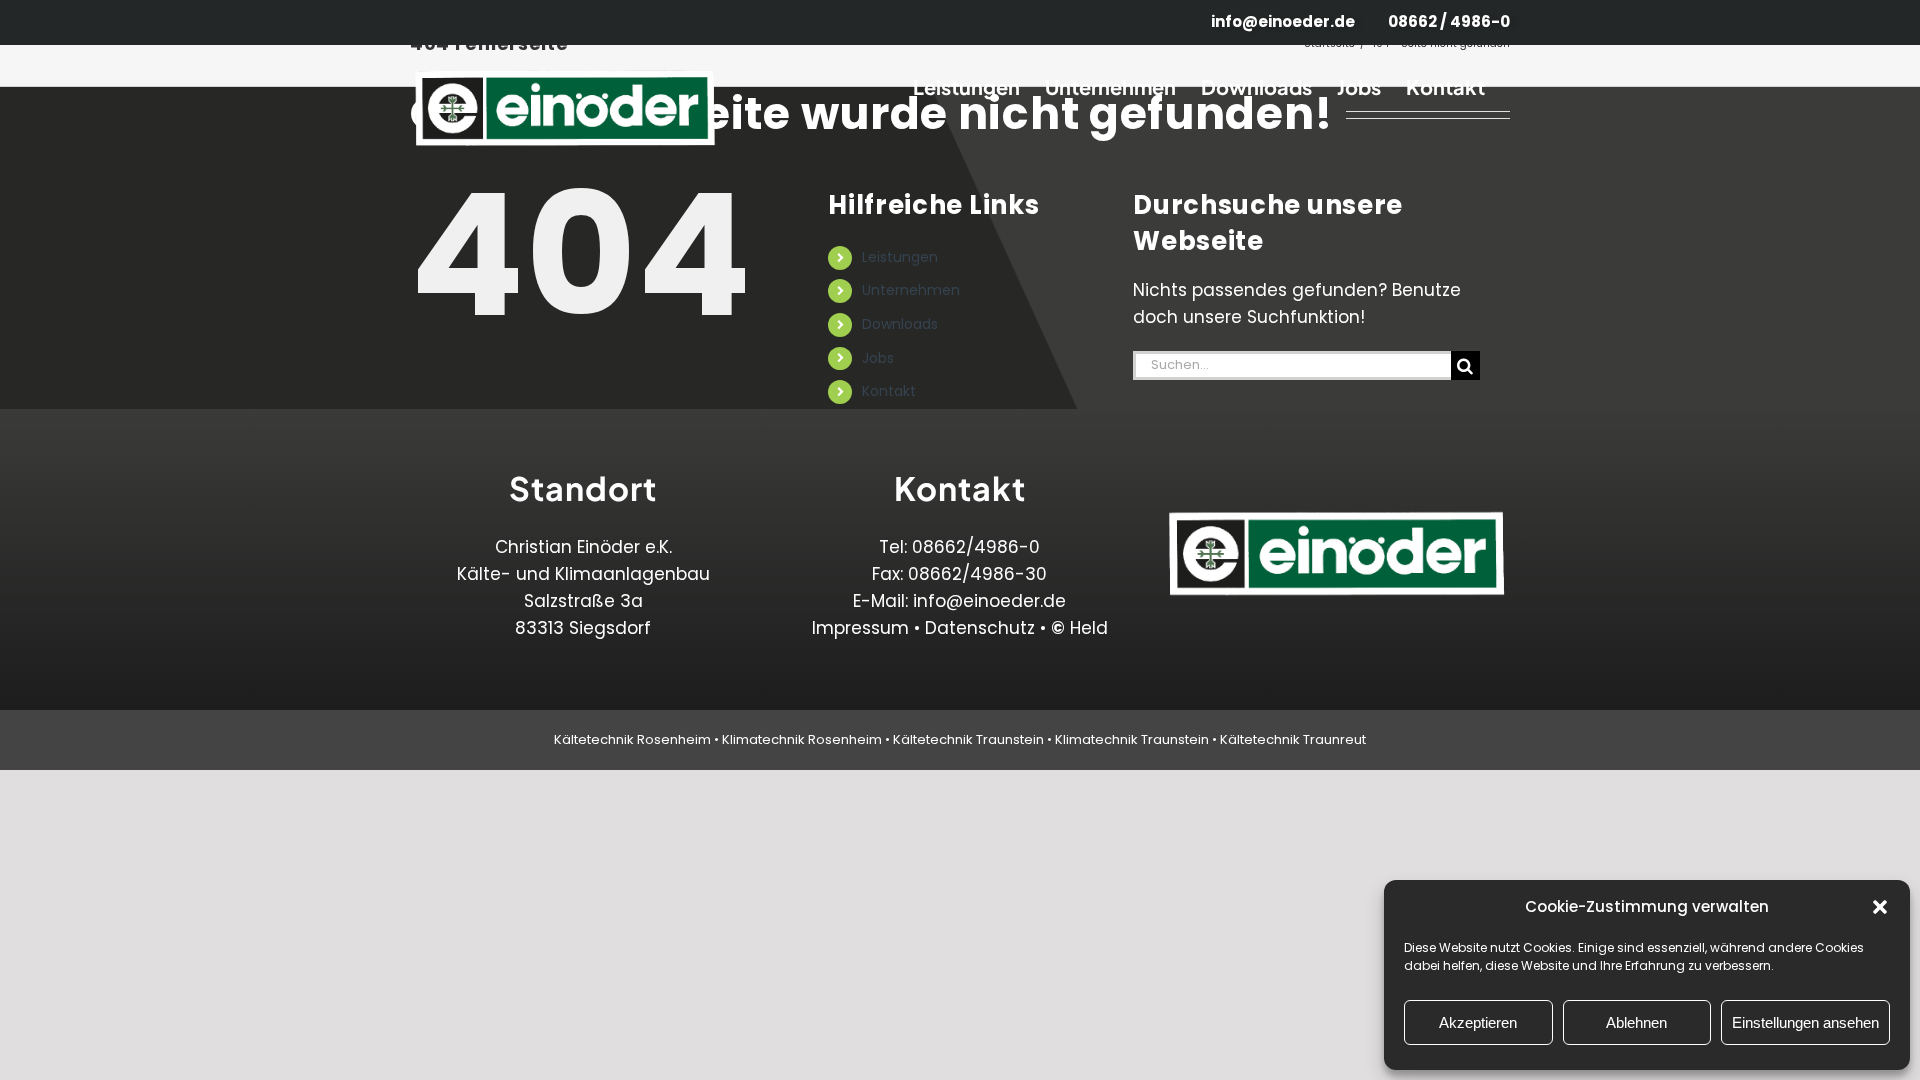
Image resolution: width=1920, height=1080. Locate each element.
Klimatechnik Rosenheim (802, 739)
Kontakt (889, 391)
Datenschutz (980, 628)
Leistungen (900, 257)
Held (1079, 628)
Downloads (900, 324)
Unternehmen (911, 290)
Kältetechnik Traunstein (968, 739)
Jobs (878, 358)
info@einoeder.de (989, 601)
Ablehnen (1636, 1022)
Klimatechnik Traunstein (1132, 739)
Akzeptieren (1478, 1022)
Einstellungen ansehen (1805, 1022)
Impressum (860, 628)
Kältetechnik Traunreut (1293, 739)
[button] (1880, 907)
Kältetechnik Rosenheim (632, 739)
